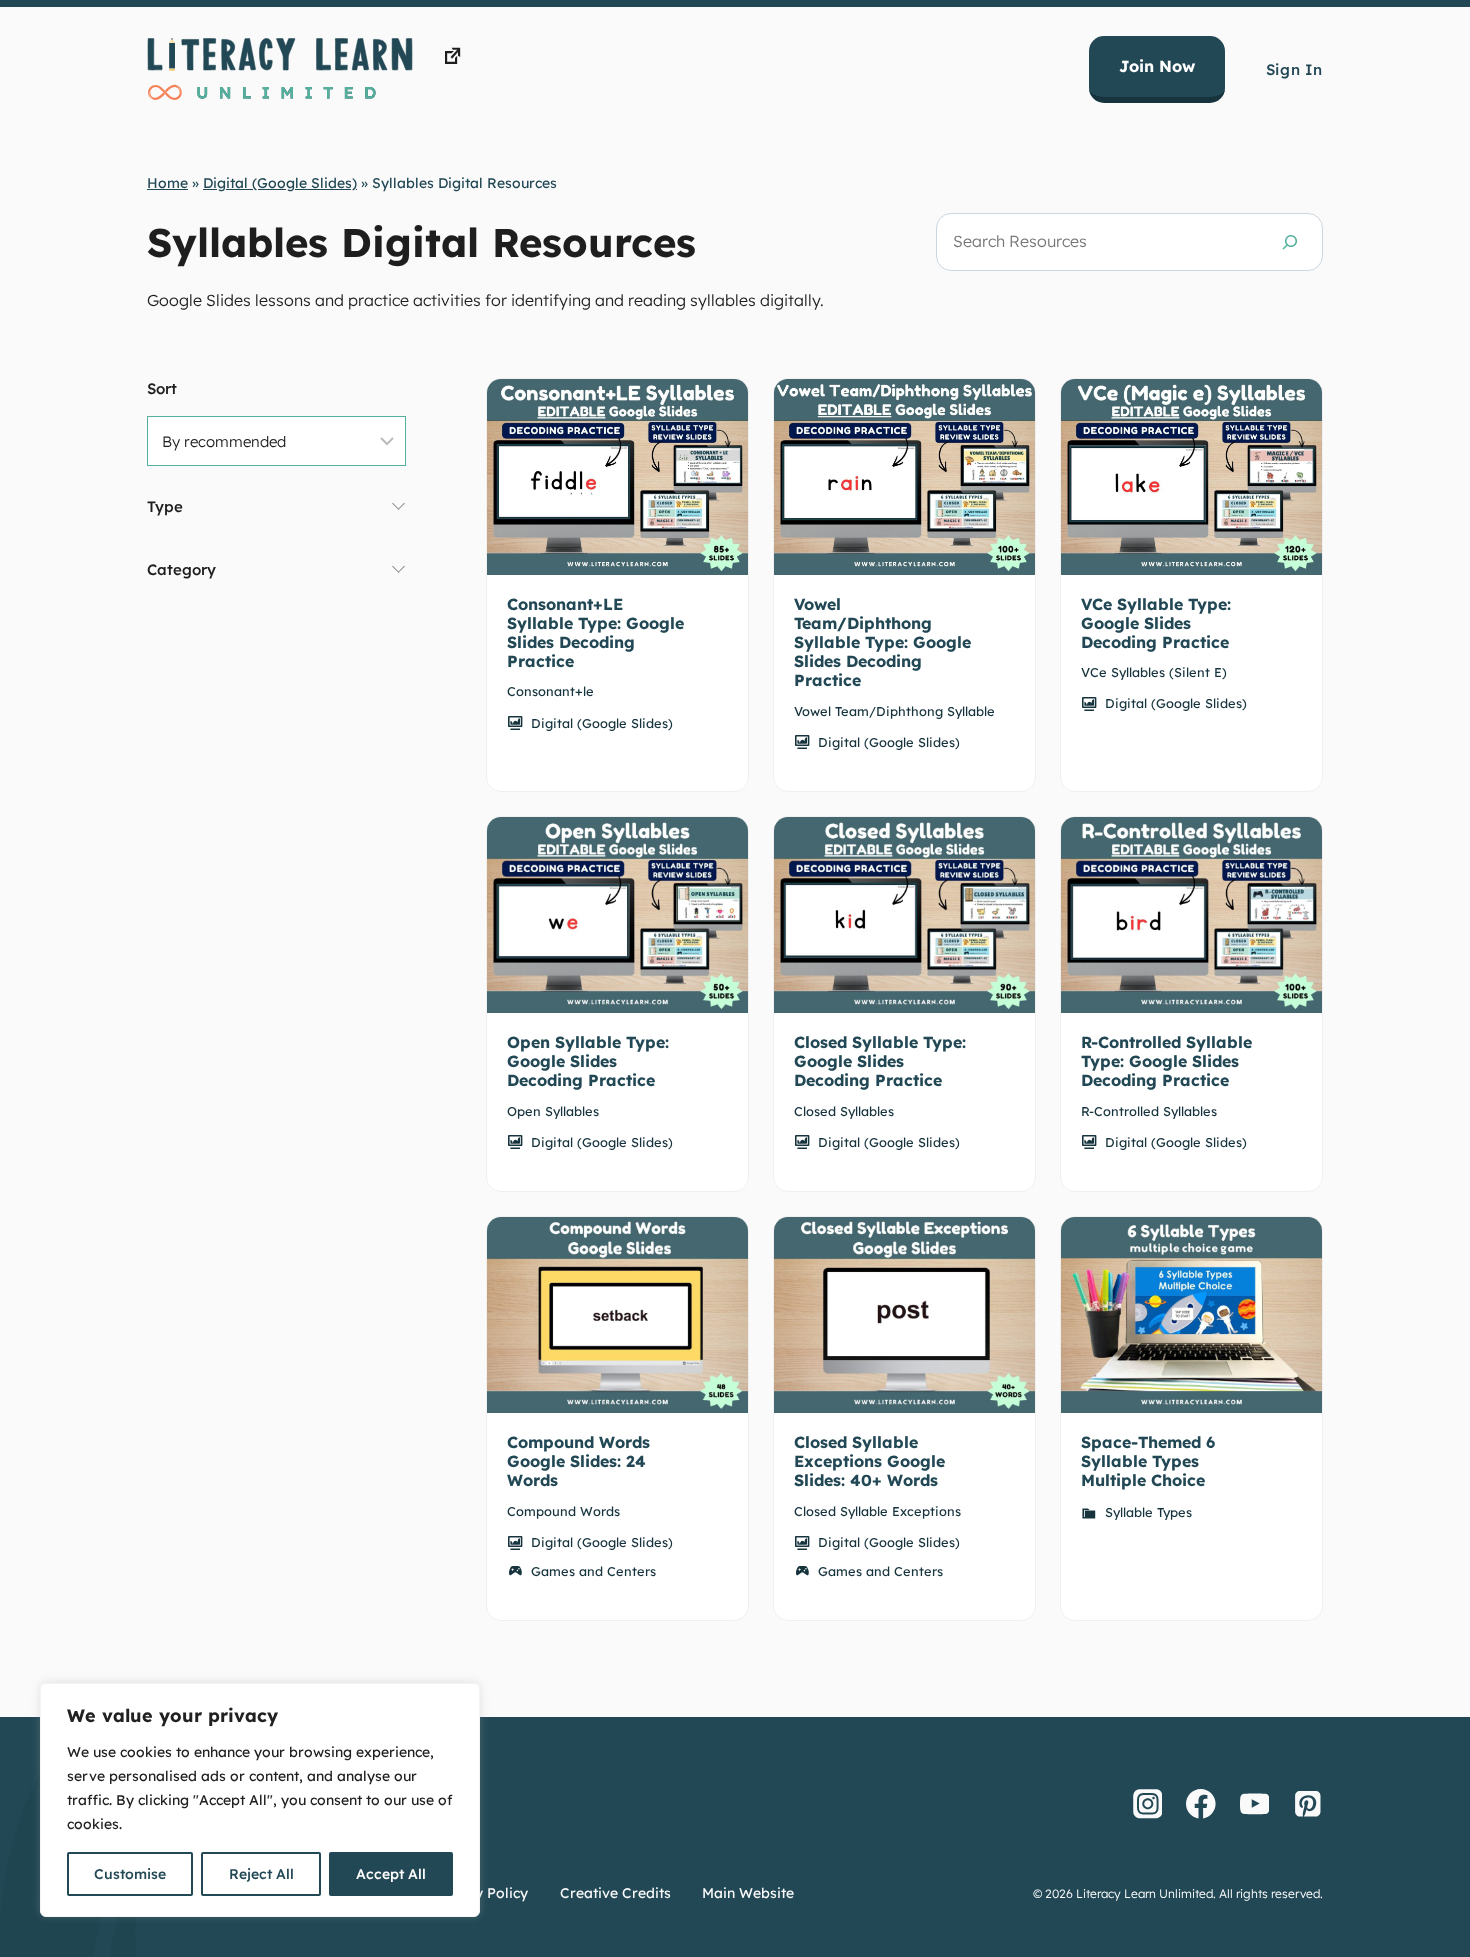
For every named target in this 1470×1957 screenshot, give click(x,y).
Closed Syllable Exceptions (877, 1511)
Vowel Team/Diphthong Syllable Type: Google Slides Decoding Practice (882, 642)
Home (167, 183)
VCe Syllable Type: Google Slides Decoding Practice (1156, 623)
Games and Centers (593, 1571)
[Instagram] (1148, 1803)
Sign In (1294, 69)
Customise (130, 1874)
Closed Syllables (844, 1111)
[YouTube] (1255, 1803)
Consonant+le (550, 691)
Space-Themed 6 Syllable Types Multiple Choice (1148, 1461)
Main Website (748, 1893)
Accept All (391, 1874)
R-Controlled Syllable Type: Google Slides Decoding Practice (1166, 1061)
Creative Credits (615, 1893)
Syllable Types (1148, 1512)
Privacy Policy (480, 1893)
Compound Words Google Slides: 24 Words (578, 1461)
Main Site (501, 56)
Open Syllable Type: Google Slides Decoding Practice (588, 1061)
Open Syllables (553, 1111)
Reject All (261, 1874)
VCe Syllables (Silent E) (1154, 672)
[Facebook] (1201, 1803)
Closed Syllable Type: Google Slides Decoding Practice (880, 1061)
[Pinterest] (1308, 1803)
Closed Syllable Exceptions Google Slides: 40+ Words (869, 1461)
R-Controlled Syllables (1149, 1111)
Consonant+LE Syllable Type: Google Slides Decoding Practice (595, 633)
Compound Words (563, 1511)
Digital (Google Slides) (280, 183)
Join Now (1157, 66)
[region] (260, 1800)
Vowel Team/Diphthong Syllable (894, 711)
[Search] (1290, 242)
